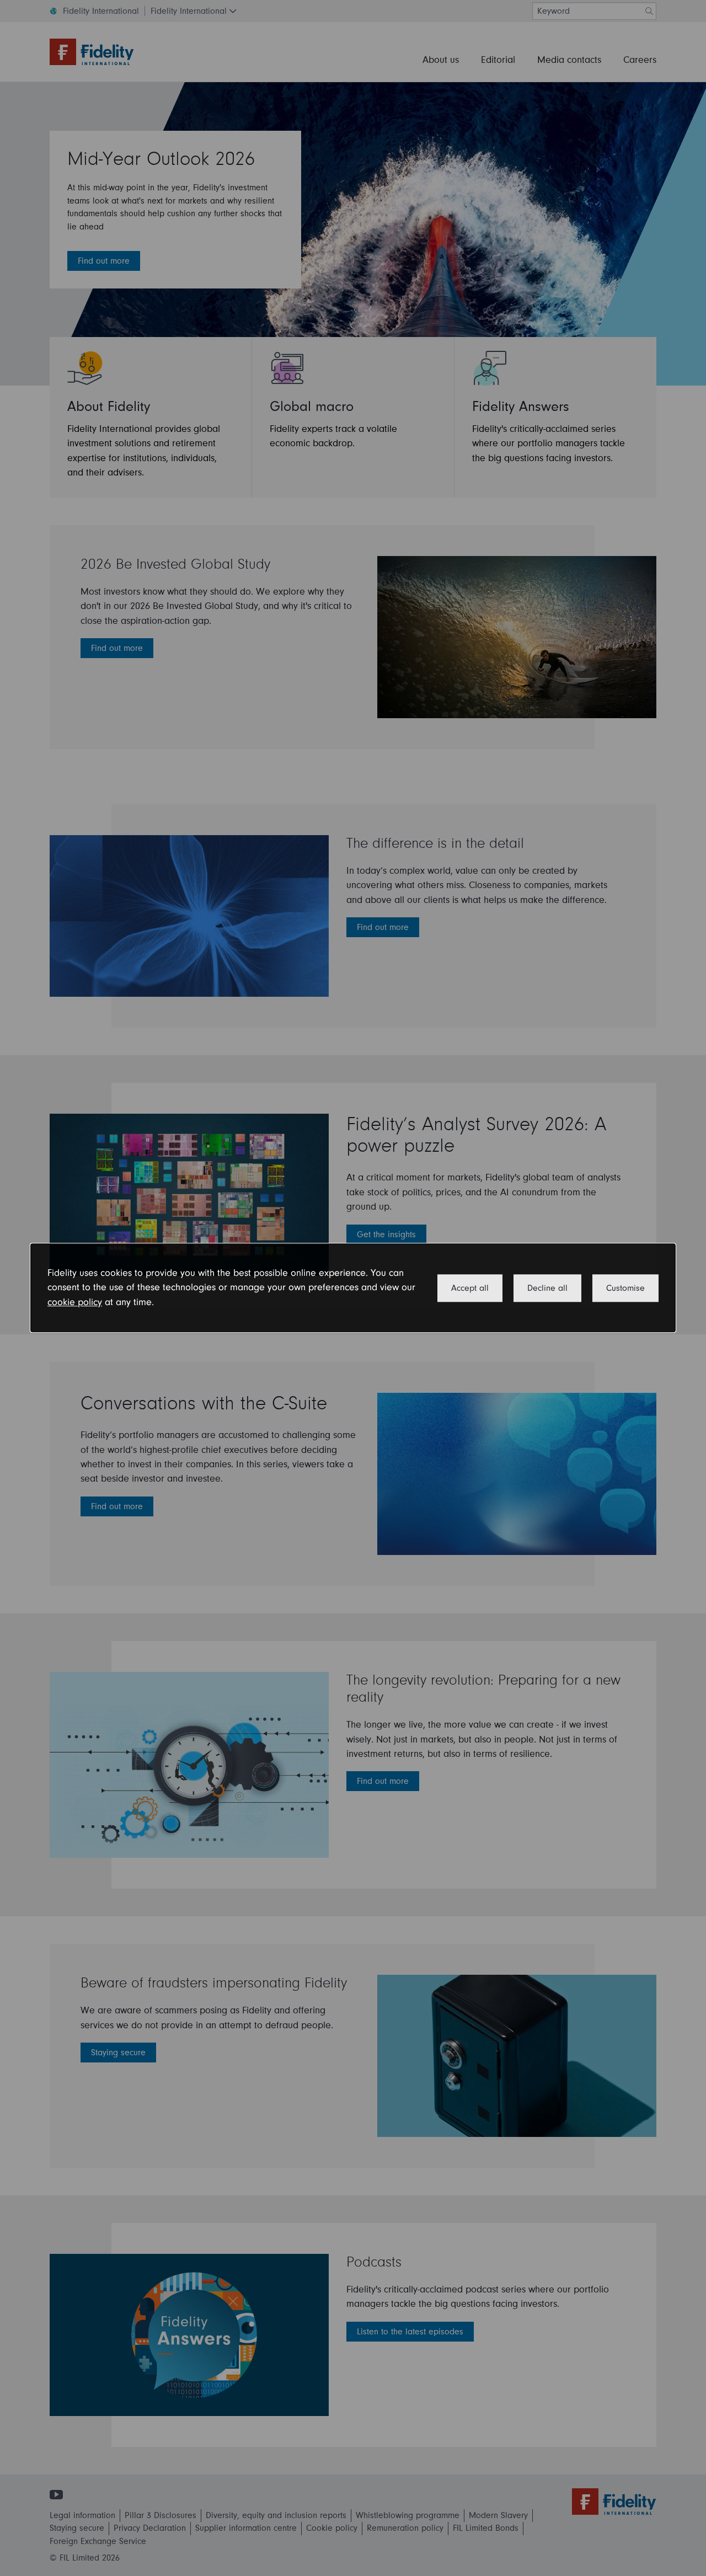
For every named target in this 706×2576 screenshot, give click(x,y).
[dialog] (353, 1288)
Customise (625, 1288)
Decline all (547, 1288)
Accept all (470, 1288)
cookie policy (75, 1302)
